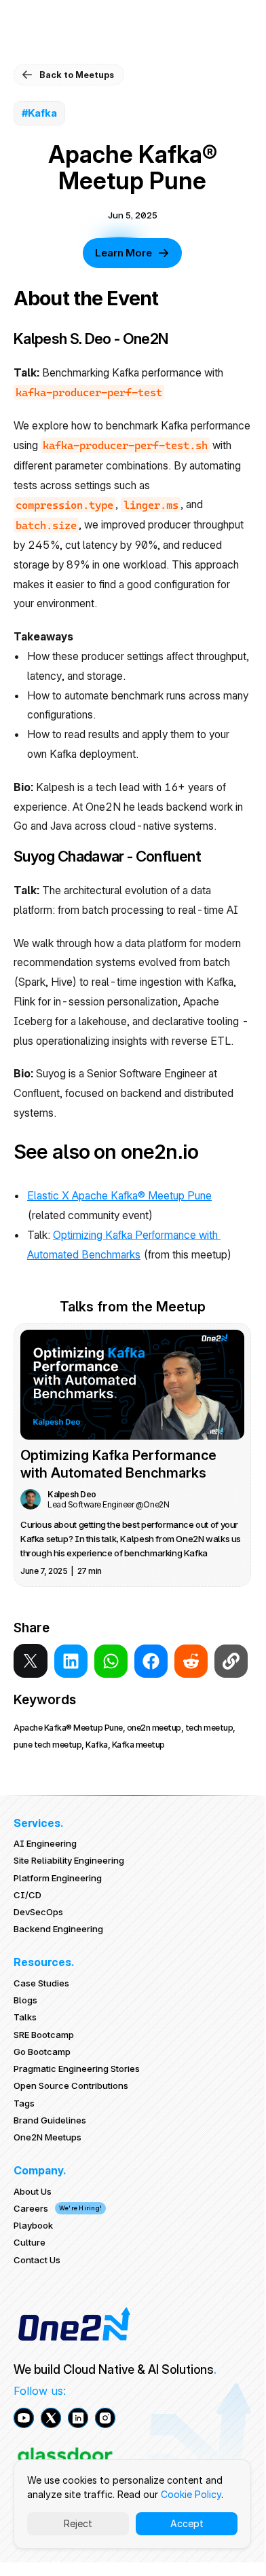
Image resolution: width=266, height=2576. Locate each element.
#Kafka (39, 113)
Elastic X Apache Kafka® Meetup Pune (119, 1195)
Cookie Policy (191, 2494)
